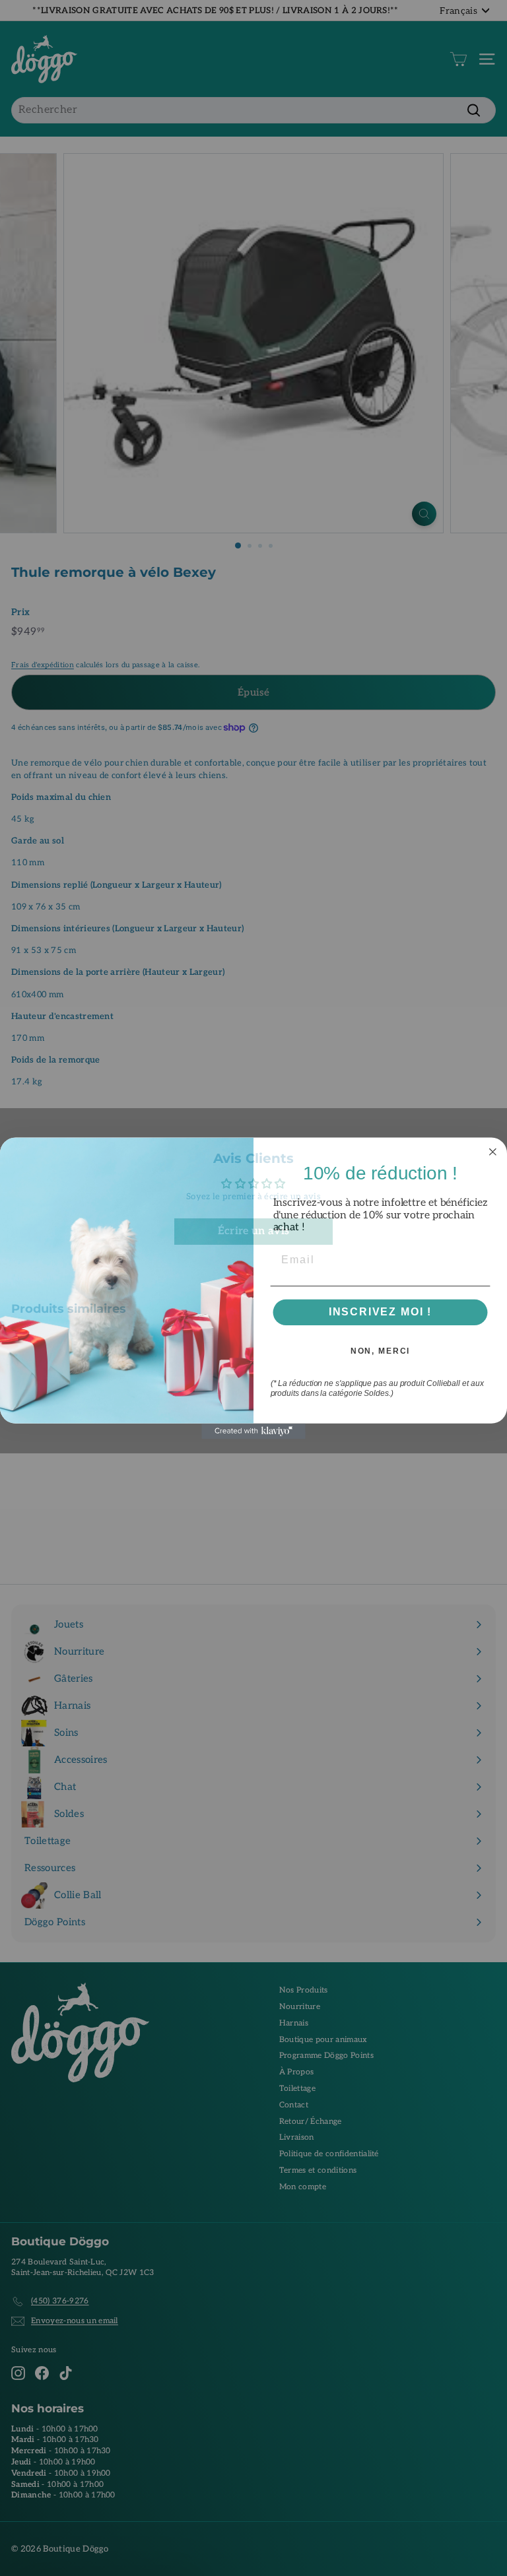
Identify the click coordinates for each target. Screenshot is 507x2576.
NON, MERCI (381, 1351)
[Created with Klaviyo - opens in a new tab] (253, 1431)
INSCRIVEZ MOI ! (381, 1312)
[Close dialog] (493, 1152)
